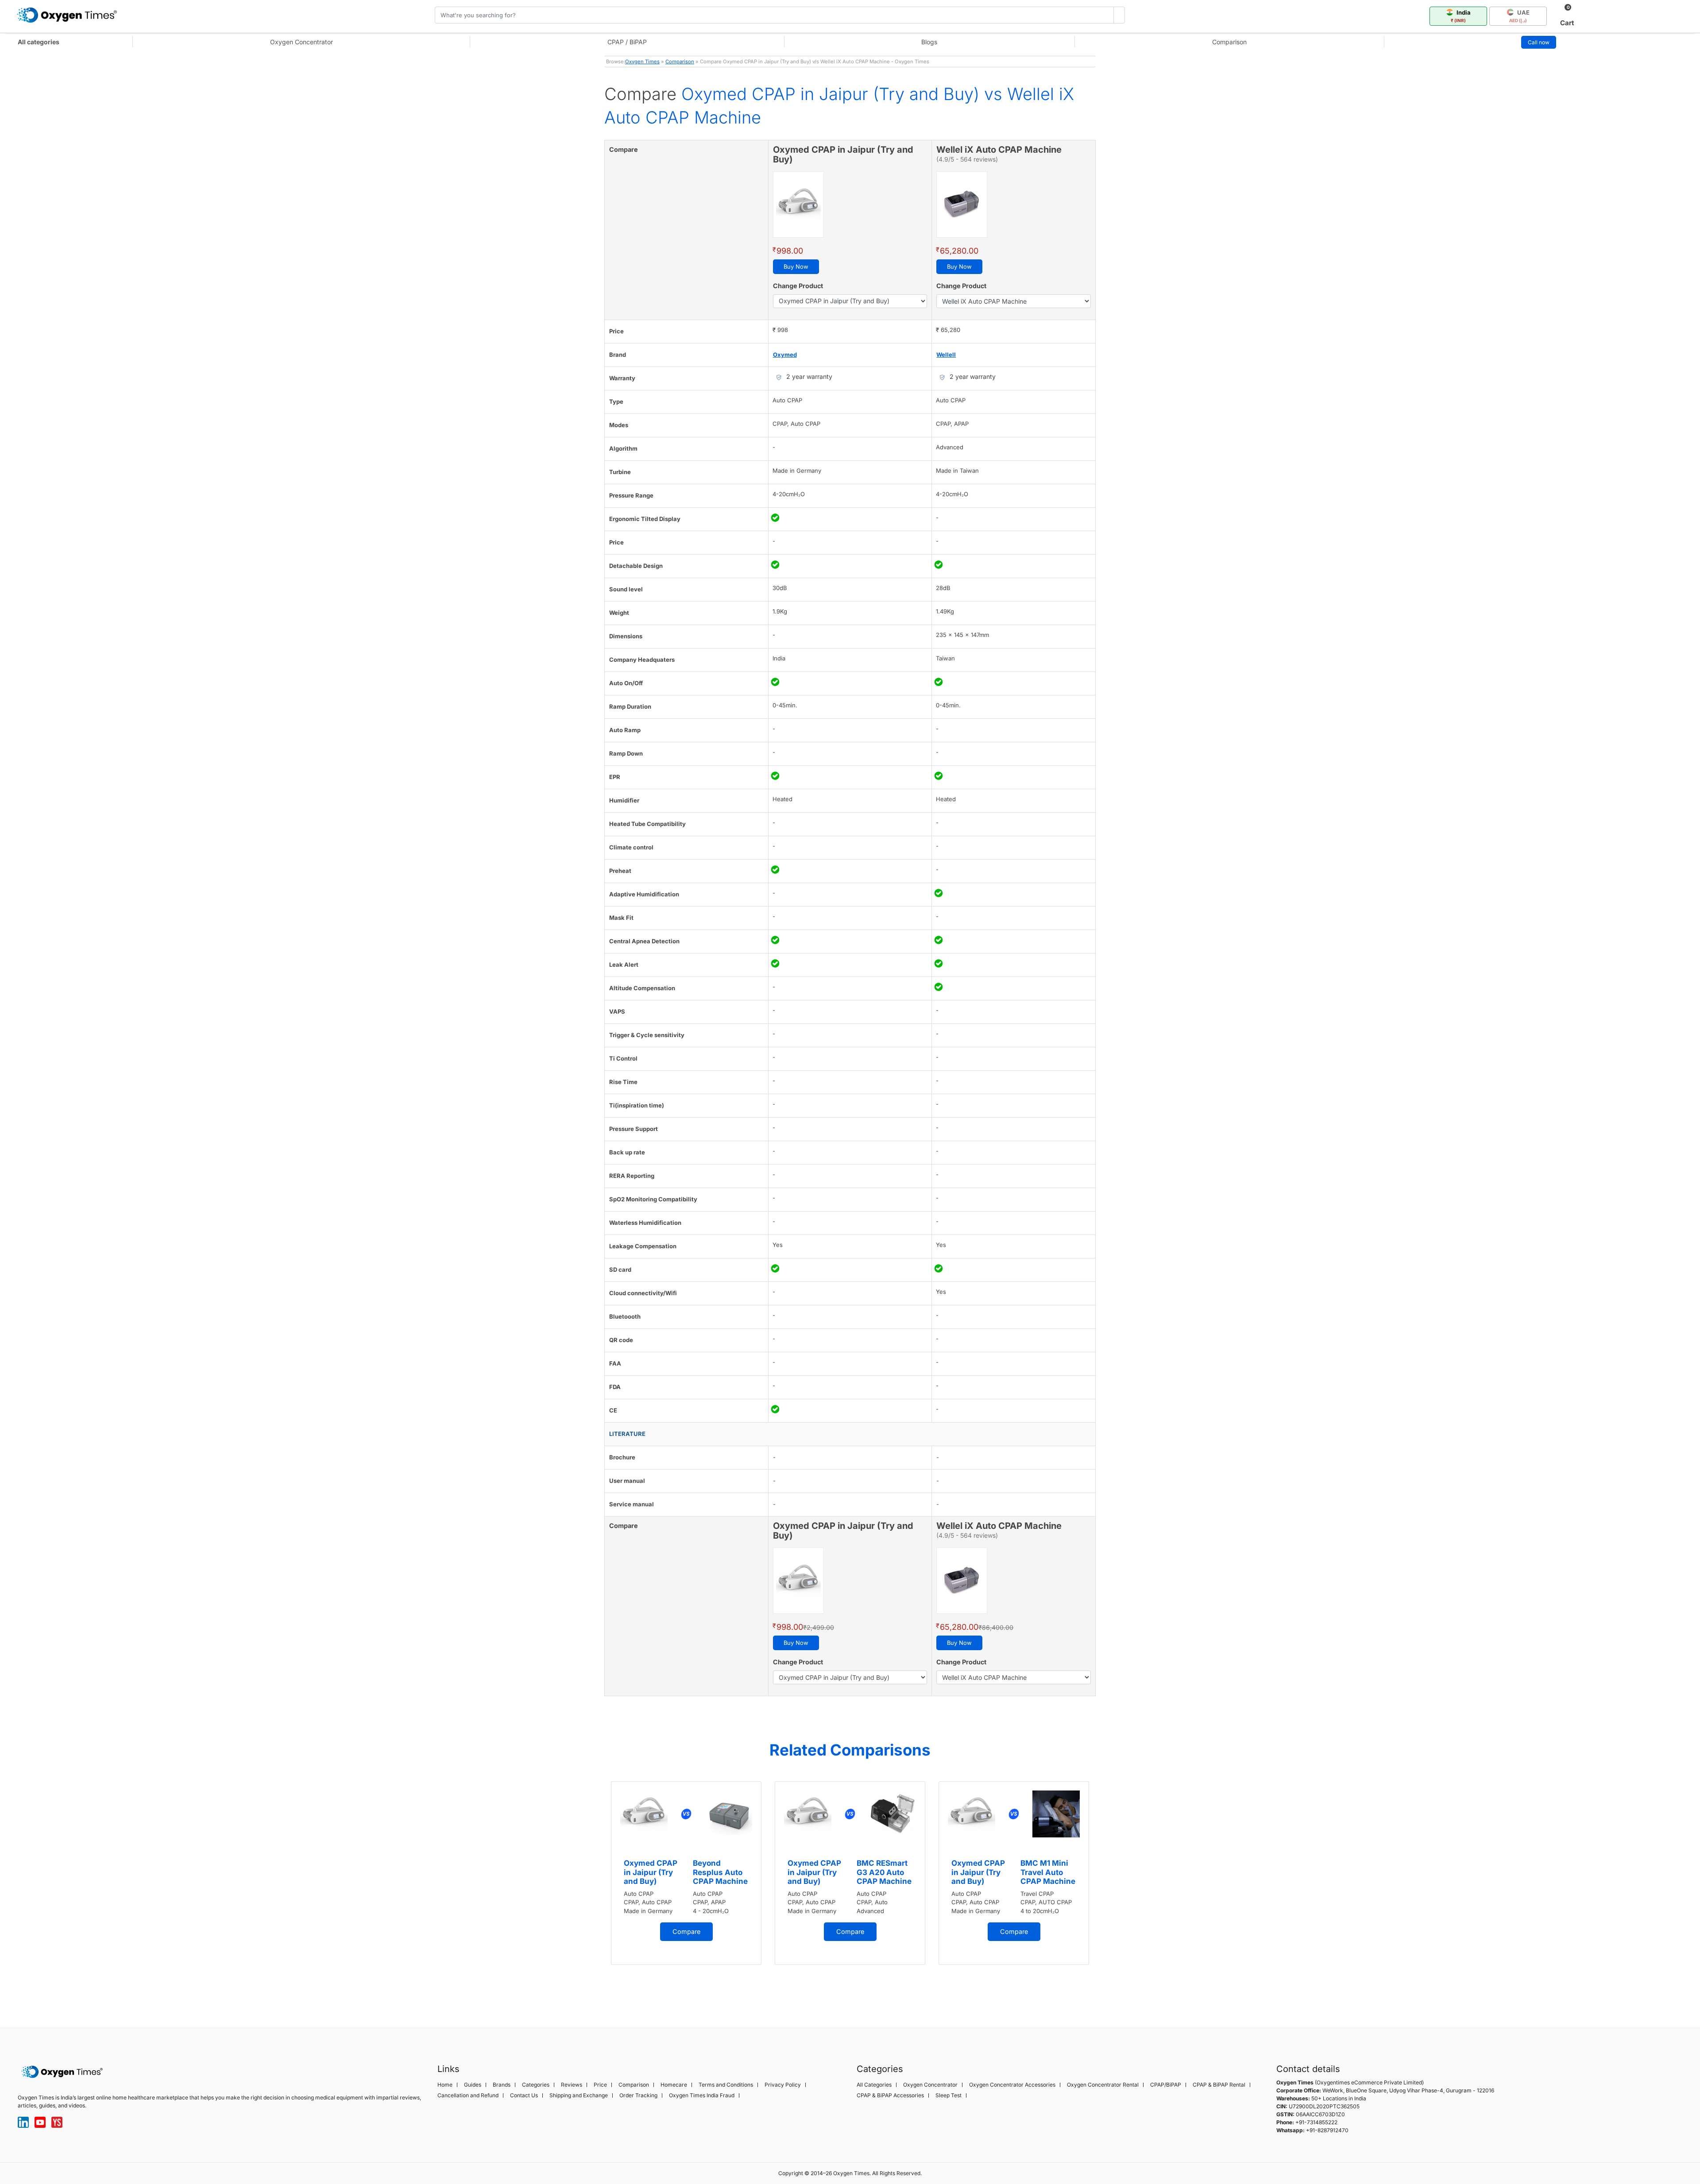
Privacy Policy (783, 2085)
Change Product (798, 286)
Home (445, 2085)
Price (600, 2085)
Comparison (1229, 42)
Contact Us (524, 2095)
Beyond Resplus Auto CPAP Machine (720, 1872)
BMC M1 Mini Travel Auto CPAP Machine (1048, 1872)
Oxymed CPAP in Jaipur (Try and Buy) (651, 1872)
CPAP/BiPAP (1166, 2085)
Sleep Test (949, 2095)
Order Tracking (638, 2095)
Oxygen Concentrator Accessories (1012, 2085)
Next (1105, 1890)
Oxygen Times (642, 62)
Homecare (674, 2085)
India (1461, 16)
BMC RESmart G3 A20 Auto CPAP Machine (884, 1872)
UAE (1519, 16)
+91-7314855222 (1316, 2122)
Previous (595, 1890)
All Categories (874, 2085)
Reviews (572, 2085)
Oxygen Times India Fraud (702, 2095)
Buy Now (796, 266)
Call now (1539, 42)
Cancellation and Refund (468, 2095)
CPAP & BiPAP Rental (1219, 2085)
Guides (473, 2085)
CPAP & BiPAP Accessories (890, 2095)
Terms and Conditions (726, 2085)
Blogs (929, 42)
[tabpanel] (686, 1873)
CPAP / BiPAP (627, 42)
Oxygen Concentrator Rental (1103, 2085)
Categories (536, 2085)
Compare (686, 1931)
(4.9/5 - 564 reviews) (967, 159)
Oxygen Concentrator (301, 42)
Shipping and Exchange (579, 2095)
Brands (502, 2085)
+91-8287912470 (1327, 2130)
